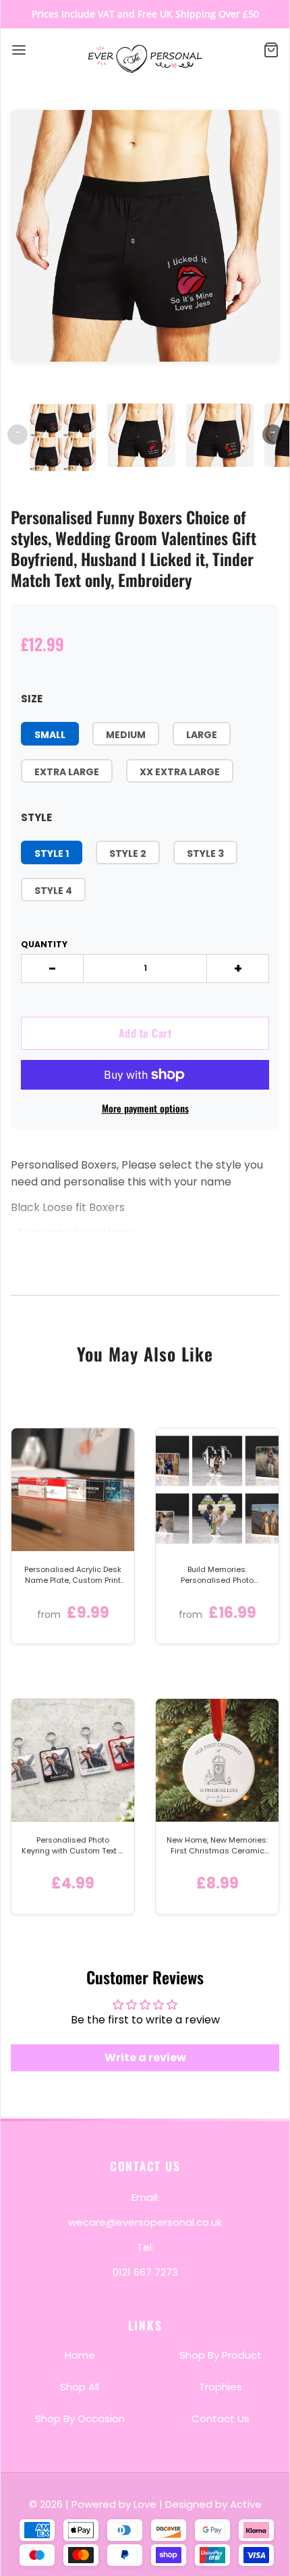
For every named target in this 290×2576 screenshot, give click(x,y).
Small (50, 735)
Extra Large (67, 772)
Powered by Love (114, 2504)
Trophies (221, 2387)
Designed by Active (213, 2504)
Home (80, 2355)
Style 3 (205, 853)
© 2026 (47, 2504)
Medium (126, 735)
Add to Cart (145, 1033)
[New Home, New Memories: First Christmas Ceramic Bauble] (217, 1760)
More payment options (145, 1108)
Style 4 (53, 891)
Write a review (145, 2057)
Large (202, 735)
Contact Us (221, 2418)
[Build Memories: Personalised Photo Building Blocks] (217, 1490)
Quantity (44, 944)
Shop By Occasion (80, 2418)
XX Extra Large (180, 772)
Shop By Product (221, 2355)
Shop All (80, 2387)
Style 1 (52, 853)
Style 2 (128, 853)
